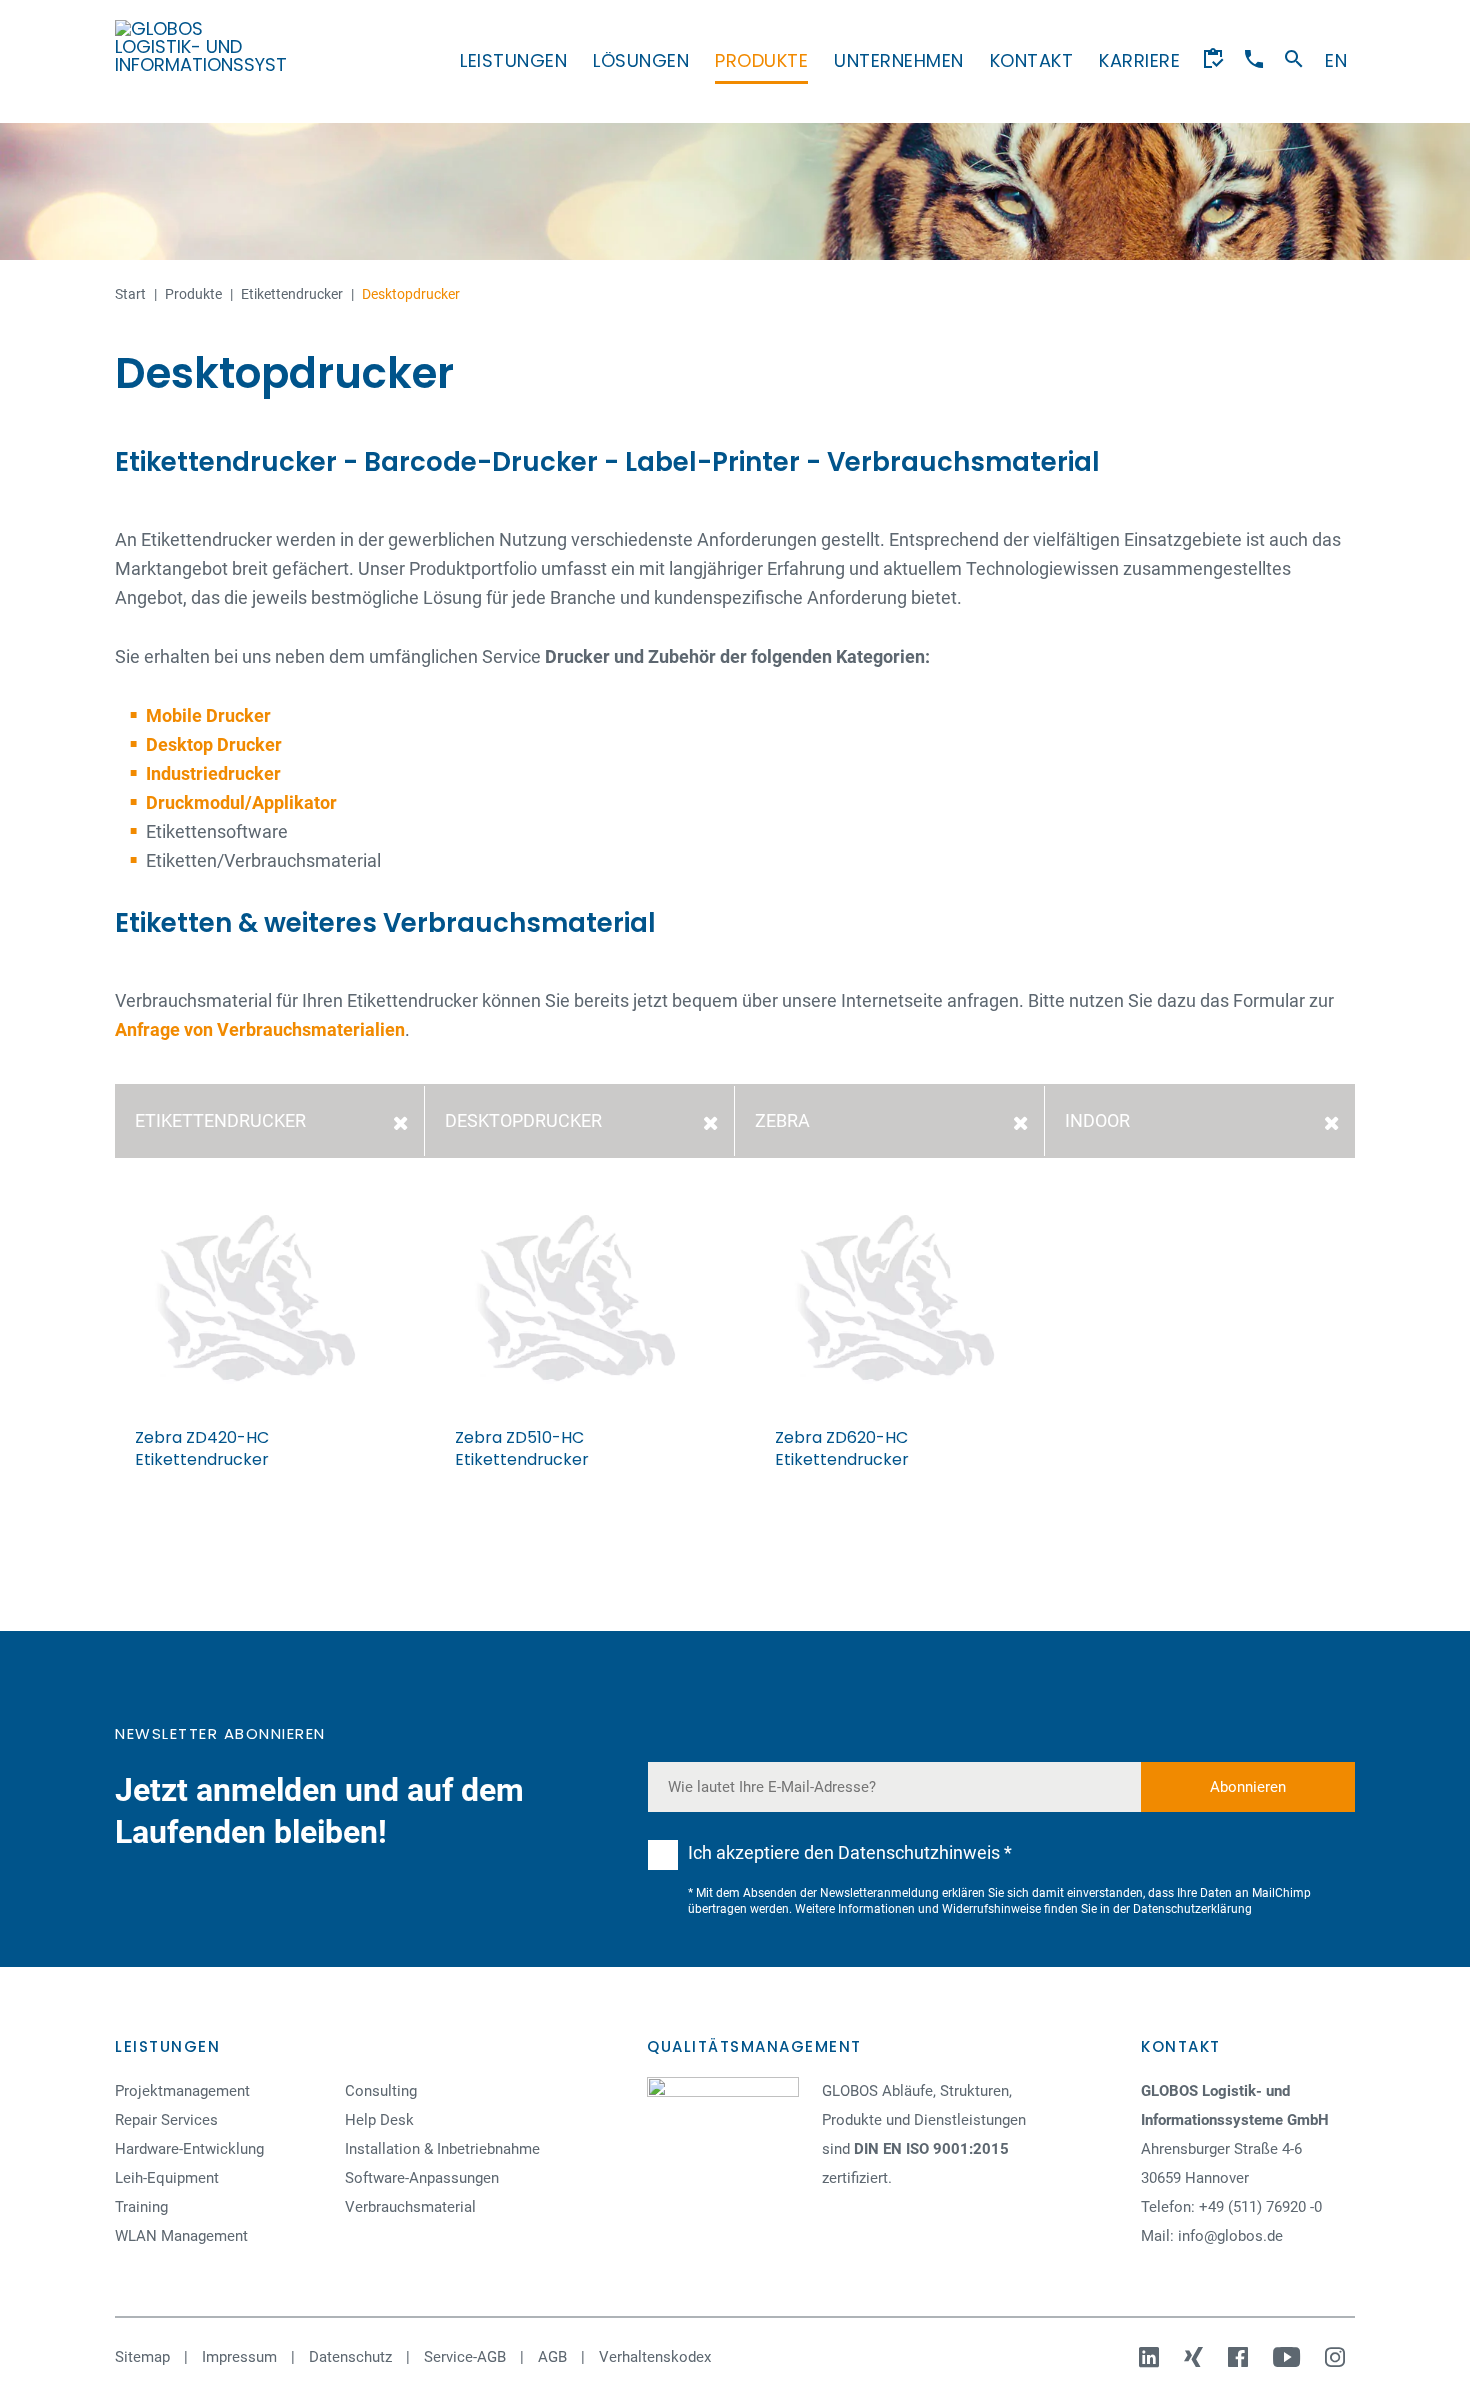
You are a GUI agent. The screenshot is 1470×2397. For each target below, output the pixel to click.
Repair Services (166, 2120)
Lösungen (641, 60)
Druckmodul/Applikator (241, 802)
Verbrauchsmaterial (410, 2207)
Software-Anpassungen (422, 2178)
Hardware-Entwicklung (189, 2149)
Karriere (1139, 60)
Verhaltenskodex (655, 2357)
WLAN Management (181, 2236)
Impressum (239, 2357)
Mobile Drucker (208, 715)
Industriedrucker (213, 773)
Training (141, 2207)
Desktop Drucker (214, 744)
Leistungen (513, 60)
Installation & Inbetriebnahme (442, 2149)
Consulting (381, 2091)
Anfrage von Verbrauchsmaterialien (260, 1029)
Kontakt (1032, 60)
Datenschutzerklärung (1192, 1909)
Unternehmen (899, 60)
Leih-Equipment (167, 2178)
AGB (552, 2357)
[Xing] (1196, 2357)
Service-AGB (465, 2357)
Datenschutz (350, 2357)
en (1336, 60)
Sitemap (142, 2357)
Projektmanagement (182, 2091)
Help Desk (379, 2120)
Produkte (761, 60)
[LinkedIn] (1151, 2357)
